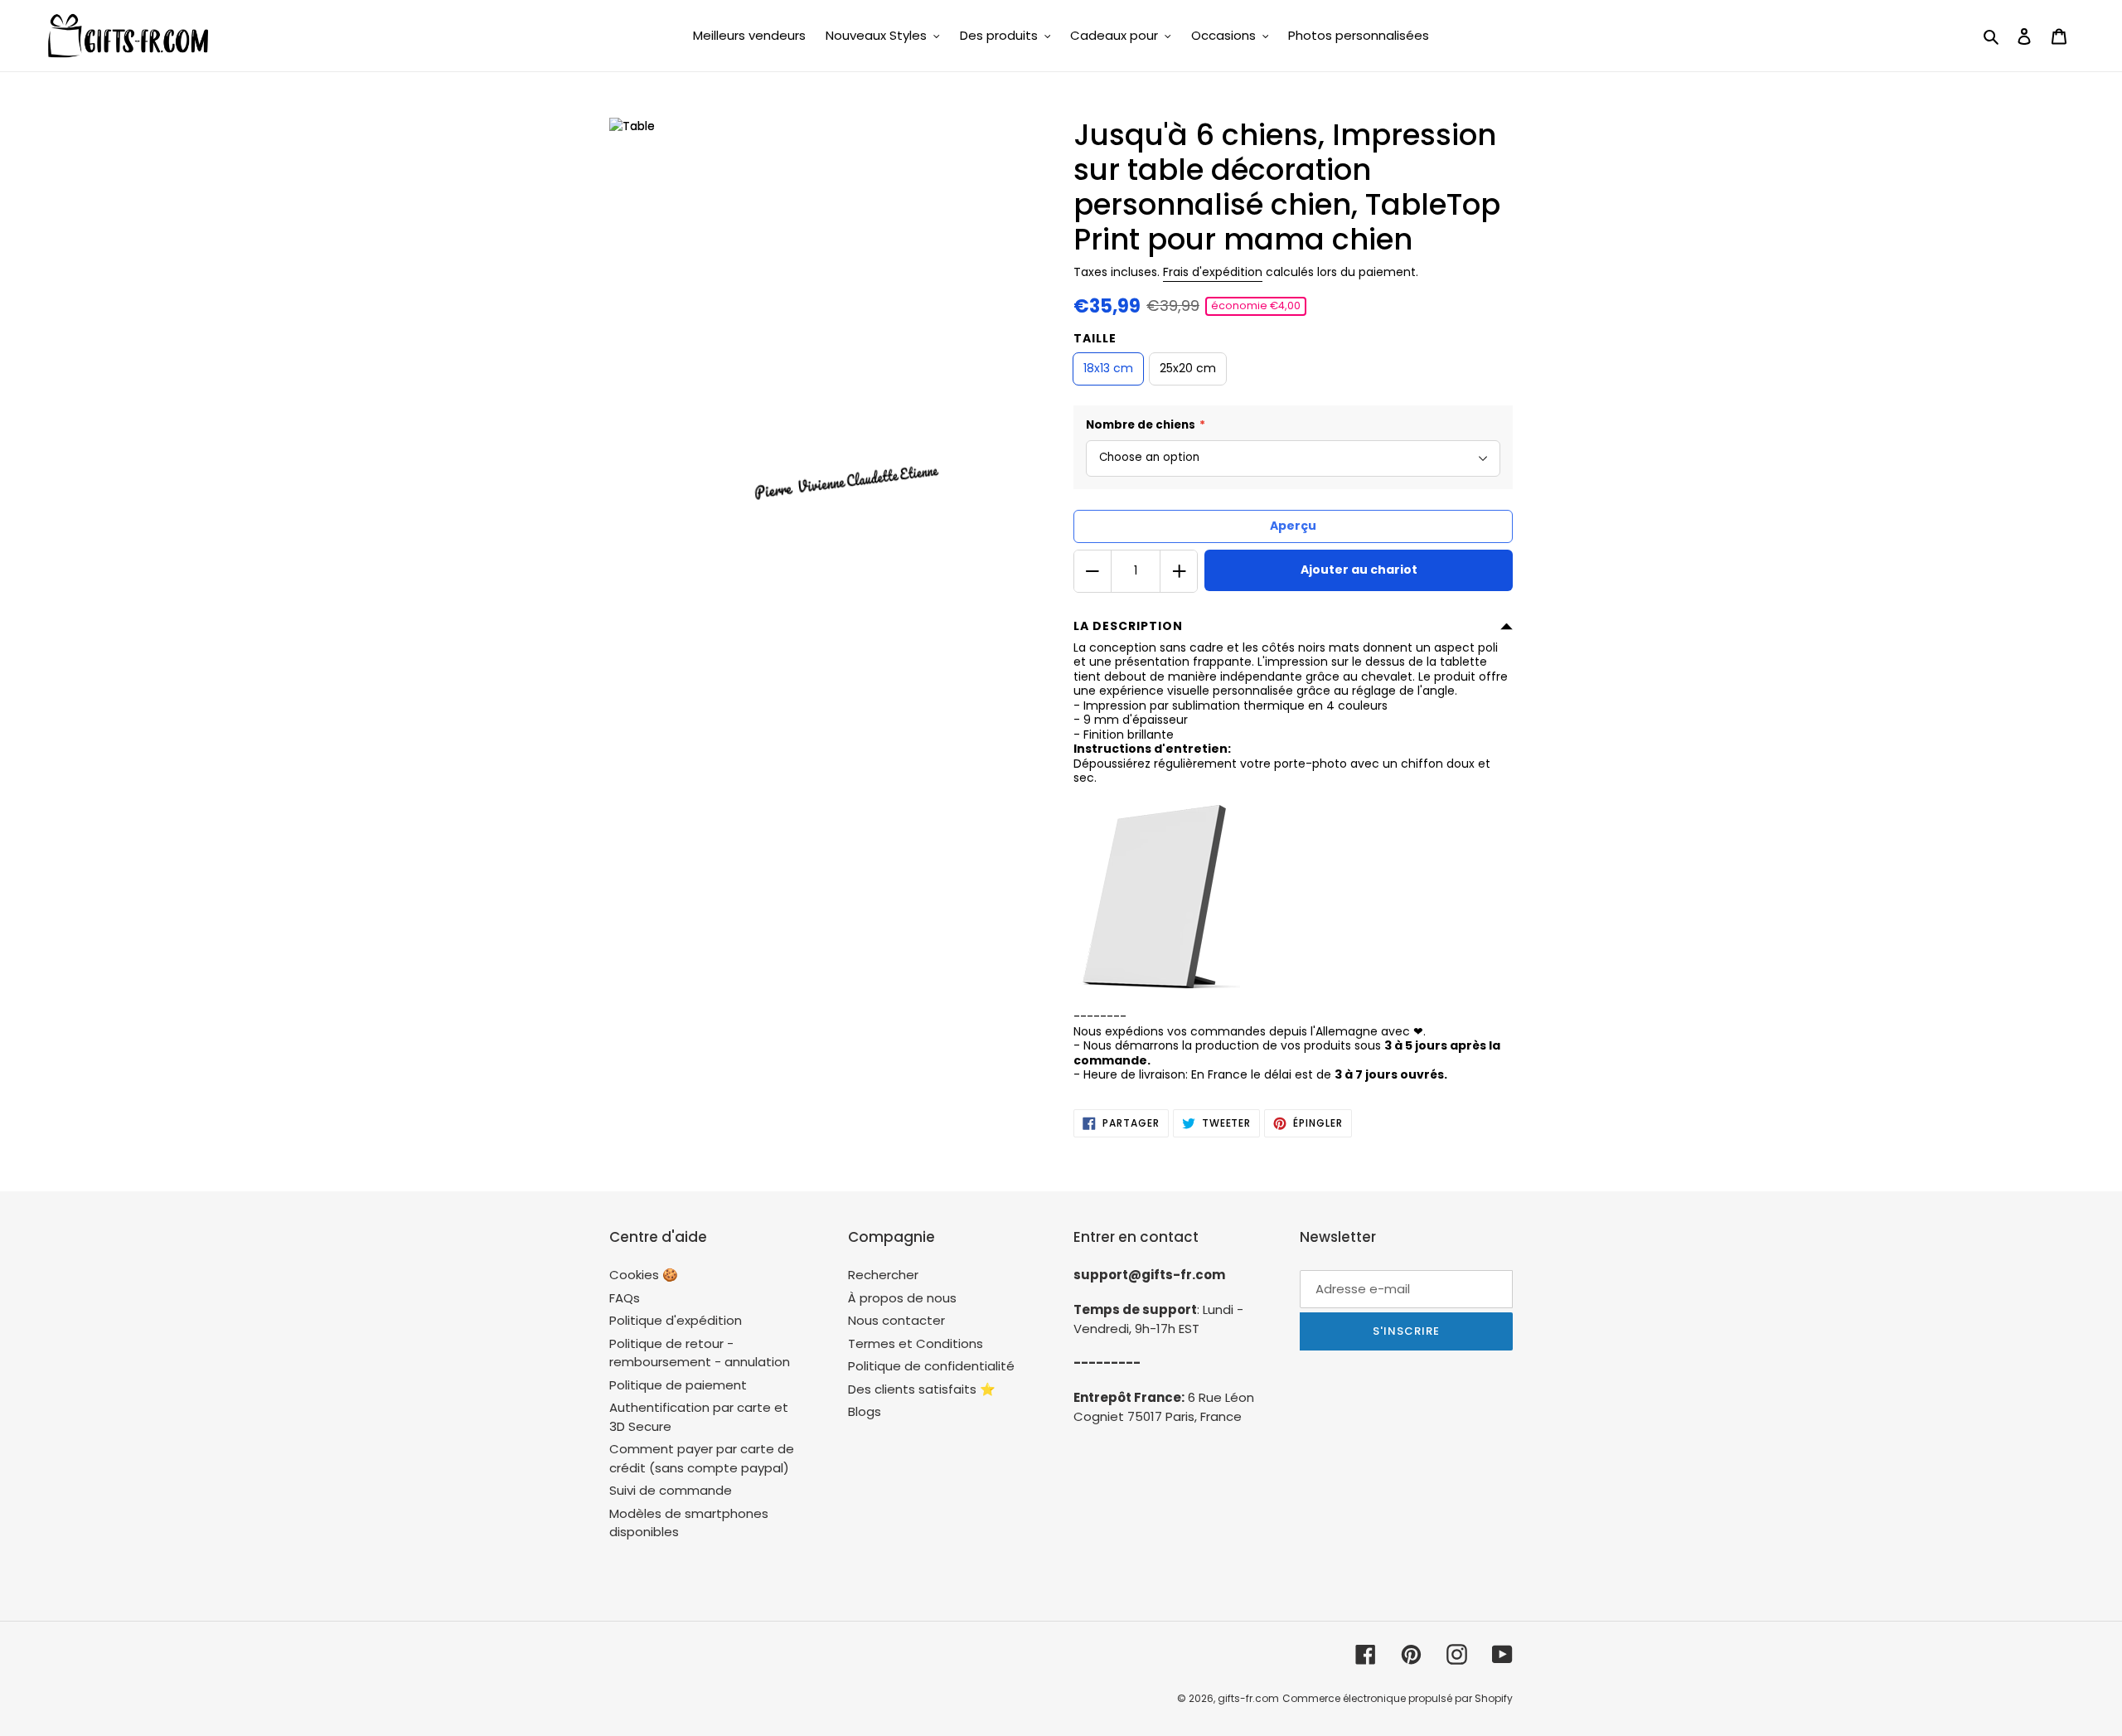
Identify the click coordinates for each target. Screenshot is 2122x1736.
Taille (1095, 338)
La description (1128, 626)
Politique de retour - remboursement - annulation (700, 1353)
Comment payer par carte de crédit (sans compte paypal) (702, 1458)
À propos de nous (902, 1298)
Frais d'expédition (1213, 272)
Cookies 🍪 (644, 1275)
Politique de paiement (678, 1385)
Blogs (865, 1411)
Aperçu (1293, 526)
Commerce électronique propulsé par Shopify (1398, 1698)
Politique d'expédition (676, 1320)
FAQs (625, 1298)
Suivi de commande (671, 1490)
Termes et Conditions (916, 1343)
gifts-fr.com (1248, 1698)
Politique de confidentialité (931, 1366)
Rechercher (883, 1275)
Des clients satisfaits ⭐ (922, 1389)
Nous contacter (896, 1320)
